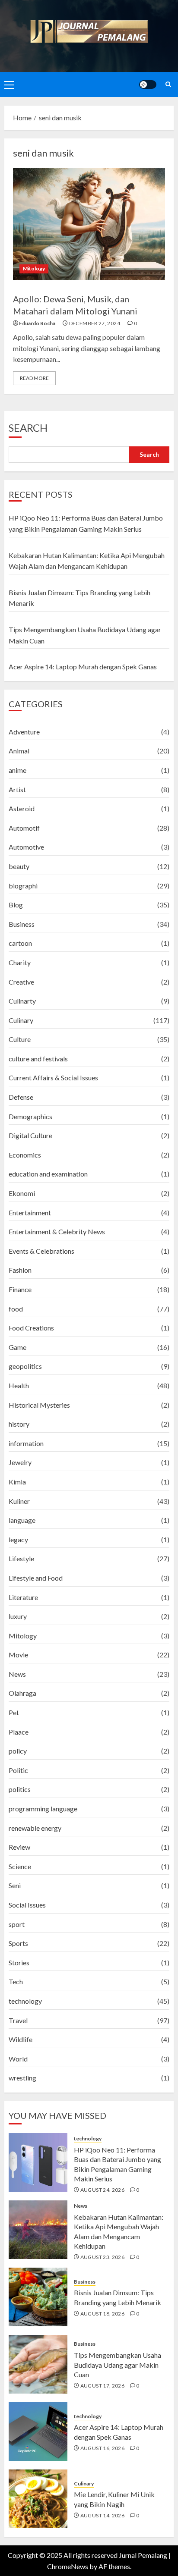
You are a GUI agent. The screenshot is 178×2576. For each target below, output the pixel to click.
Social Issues (27, 1905)
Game (17, 1347)
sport (17, 1924)
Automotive (26, 847)
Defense (21, 1097)
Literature (23, 1597)
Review (19, 1847)
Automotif (24, 828)
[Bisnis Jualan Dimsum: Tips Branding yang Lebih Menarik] (38, 2297)
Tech (16, 1981)
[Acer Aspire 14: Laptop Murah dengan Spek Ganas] (38, 2432)
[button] (9, 85)
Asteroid (22, 808)
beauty (19, 866)
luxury (18, 1616)
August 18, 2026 (102, 2314)
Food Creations (31, 1328)
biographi (23, 886)
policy (18, 1751)
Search (28, 428)
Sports (18, 1943)
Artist (17, 789)
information (26, 1443)
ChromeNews (68, 2566)
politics (20, 1789)
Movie (18, 1655)
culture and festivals (38, 1059)
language (22, 1520)
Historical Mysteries (39, 1405)
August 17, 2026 (102, 2386)
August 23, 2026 (102, 2257)
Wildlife (21, 2039)
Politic (18, 1770)
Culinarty (22, 1001)
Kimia (17, 1482)
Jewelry (20, 1462)
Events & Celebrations (41, 1251)
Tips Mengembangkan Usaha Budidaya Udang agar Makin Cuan (118, 2365)
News (17, 1674)
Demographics (30, 1116)
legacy (18, 1539)
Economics (25, 1155)
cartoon (20, 943)
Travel (18, 2020)
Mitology (34, 268)
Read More (34, 378)
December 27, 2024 (95, 323)
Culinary (21, 1020)
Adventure (24, 732)
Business (22, 924)
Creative (21, 982)
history (19, 1424)
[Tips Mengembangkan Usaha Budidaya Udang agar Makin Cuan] (38, 2364)
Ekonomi (22, 1193)
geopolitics (25, 1366)
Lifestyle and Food (36, 1578)
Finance (20, 1289)
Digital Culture (30, 1135)
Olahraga (22, 1693)
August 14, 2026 (102, 2515)
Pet (14, 1712)
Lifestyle (21, 1558)
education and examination (48, 1174)
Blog (16, 905)
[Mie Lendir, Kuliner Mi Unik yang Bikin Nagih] (38, 2499)
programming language (43, 1809)
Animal (19, 751)
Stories (19, 1963)
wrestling (22, 2078)
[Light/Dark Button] (148, 85)
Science (20, 1866)
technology (25, 2001)
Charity (20, 962)
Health (19, 1385)
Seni (15, 1885)
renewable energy (35, 1828)
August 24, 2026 (102, 2190)
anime (17, 770)
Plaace (19, 1732)
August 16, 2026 (102, 2448)
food (16, 1309)
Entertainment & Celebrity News (57, 1232)
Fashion (20, 1270)
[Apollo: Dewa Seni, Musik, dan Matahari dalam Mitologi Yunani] (89, 224)
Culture (20, 1039)
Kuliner (19, 1501)
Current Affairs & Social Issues (53, 1078)
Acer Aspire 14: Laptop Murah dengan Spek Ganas (83, 667)
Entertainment (30, 1213)
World (18, 2059)
